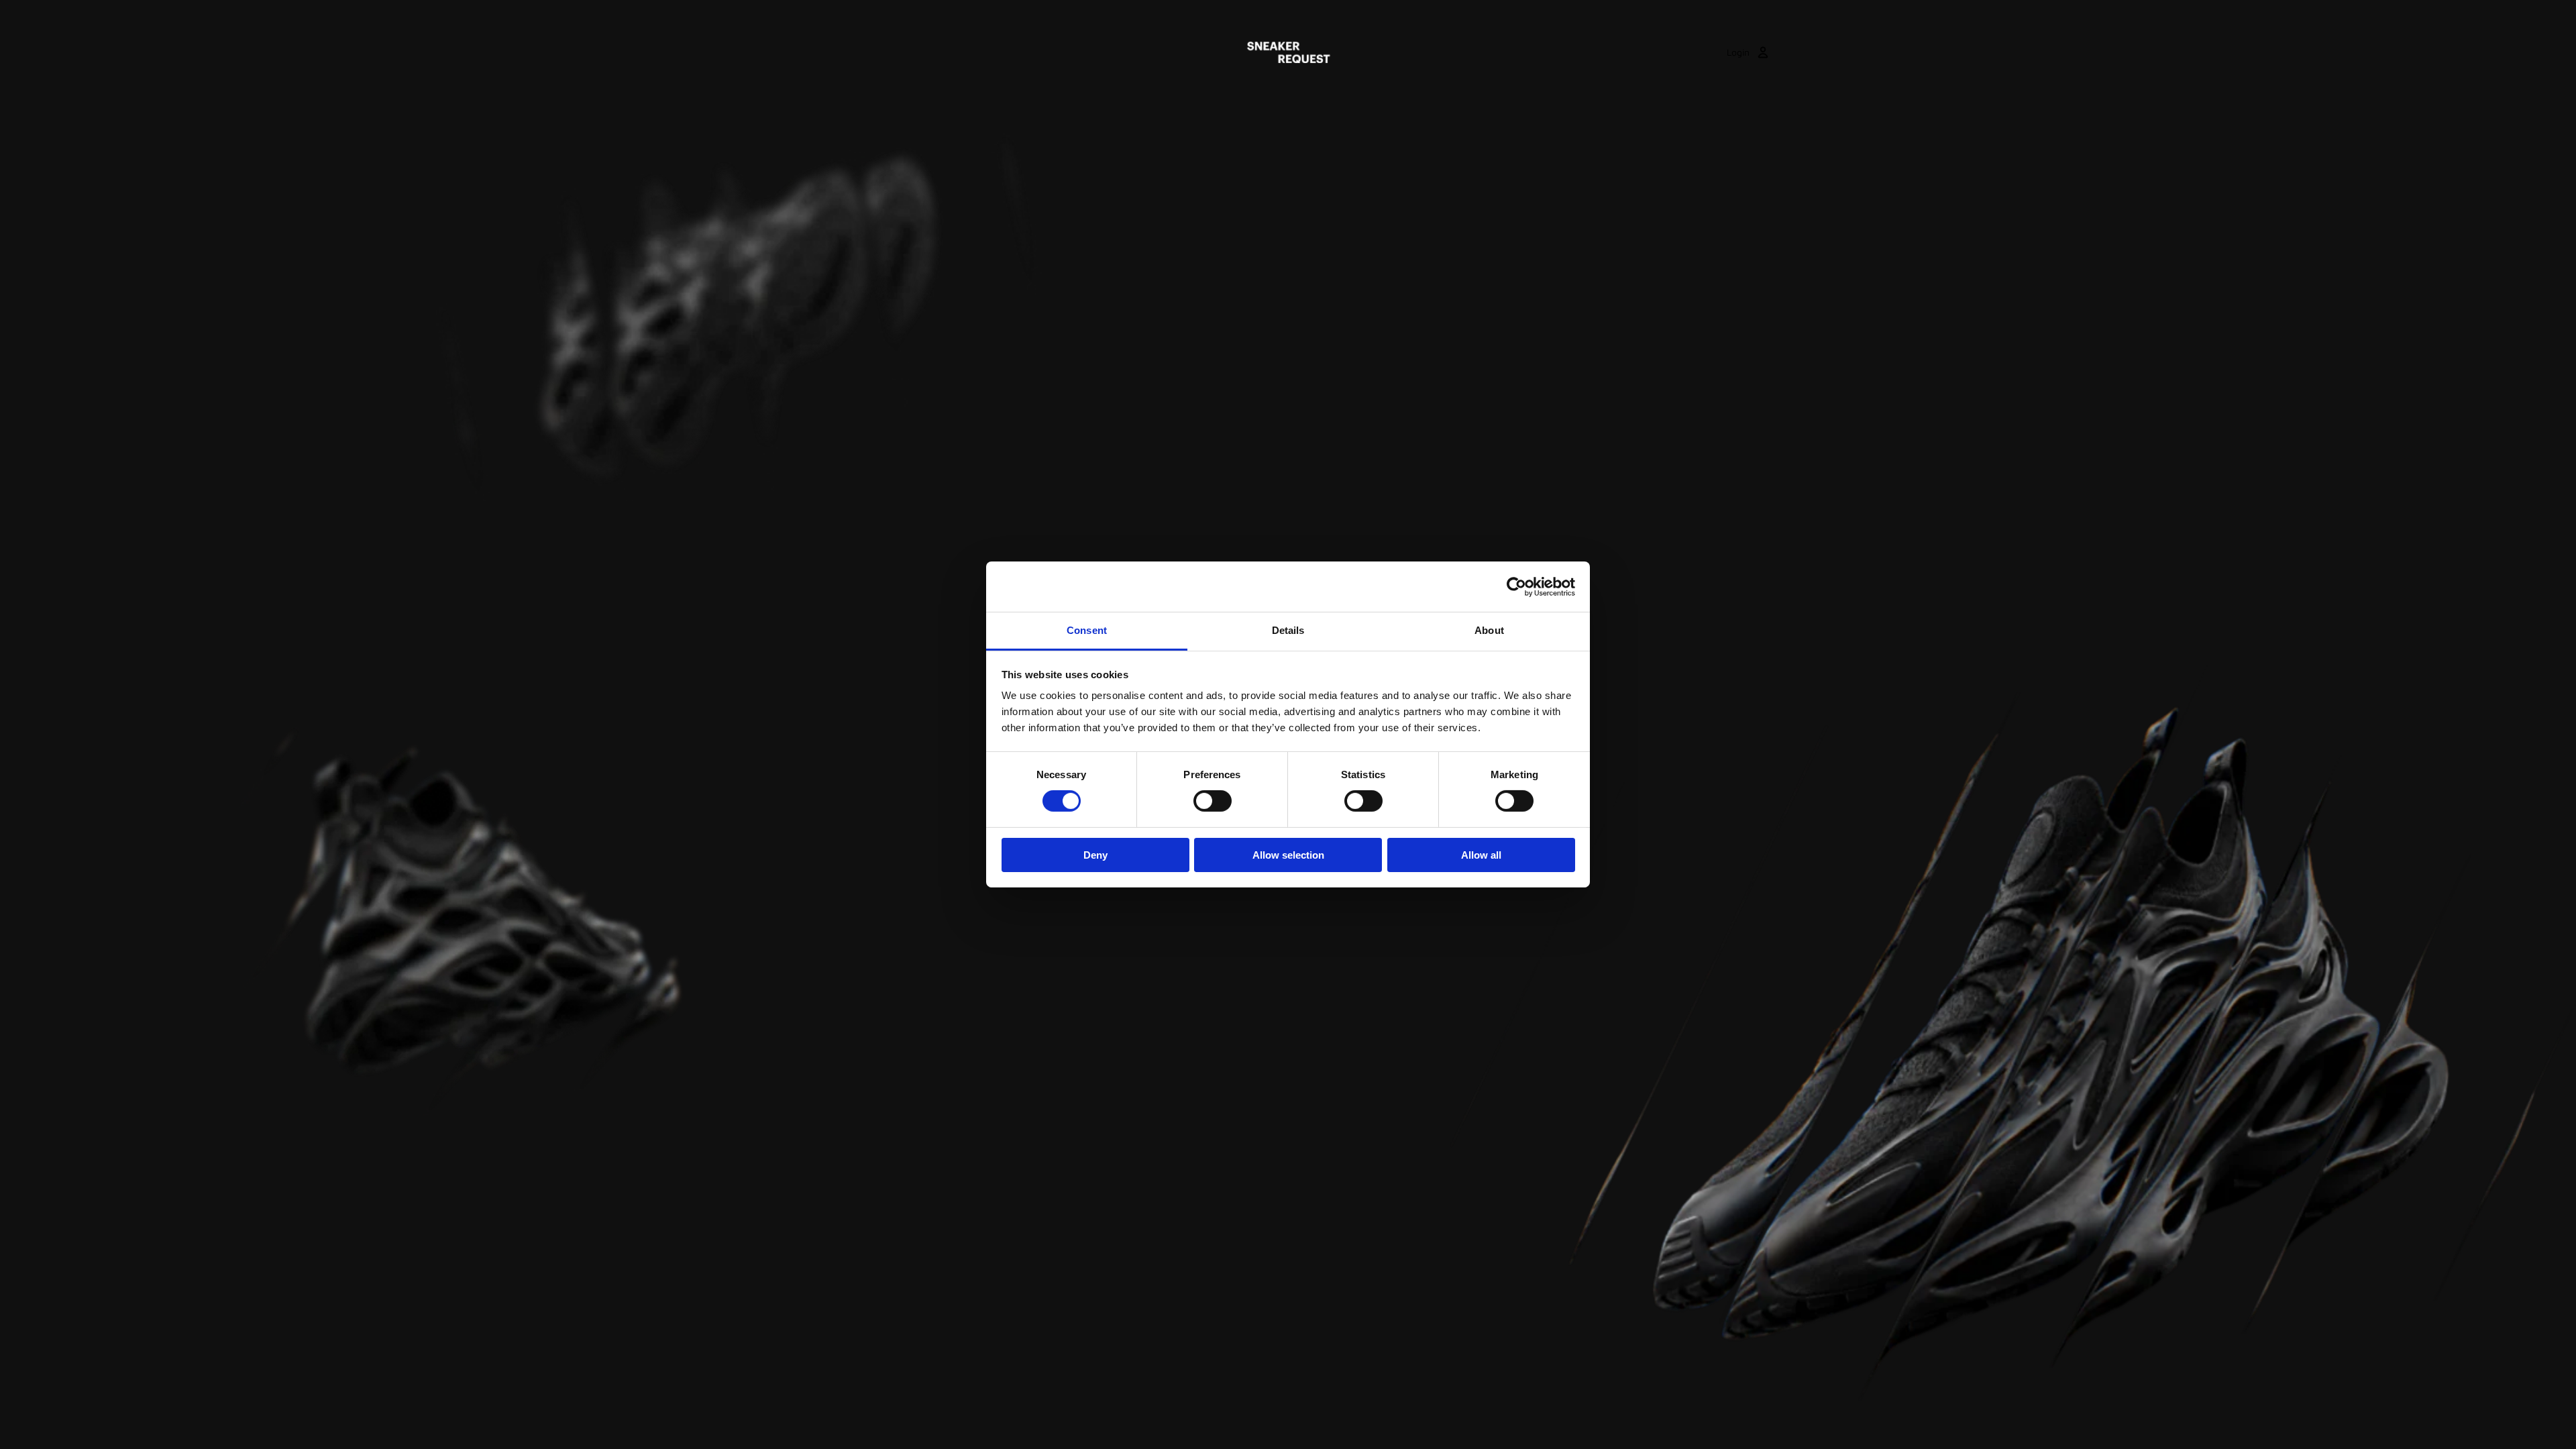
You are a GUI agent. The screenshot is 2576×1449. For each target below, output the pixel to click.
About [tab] (1489, 630)
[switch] (1213, 801)
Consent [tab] (1087, 630)
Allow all (1481, 855)
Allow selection (1288, 855)
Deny (1095, 855)
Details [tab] (1288, 630)
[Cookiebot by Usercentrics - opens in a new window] (1516, 586)
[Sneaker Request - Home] (1288, 52)
